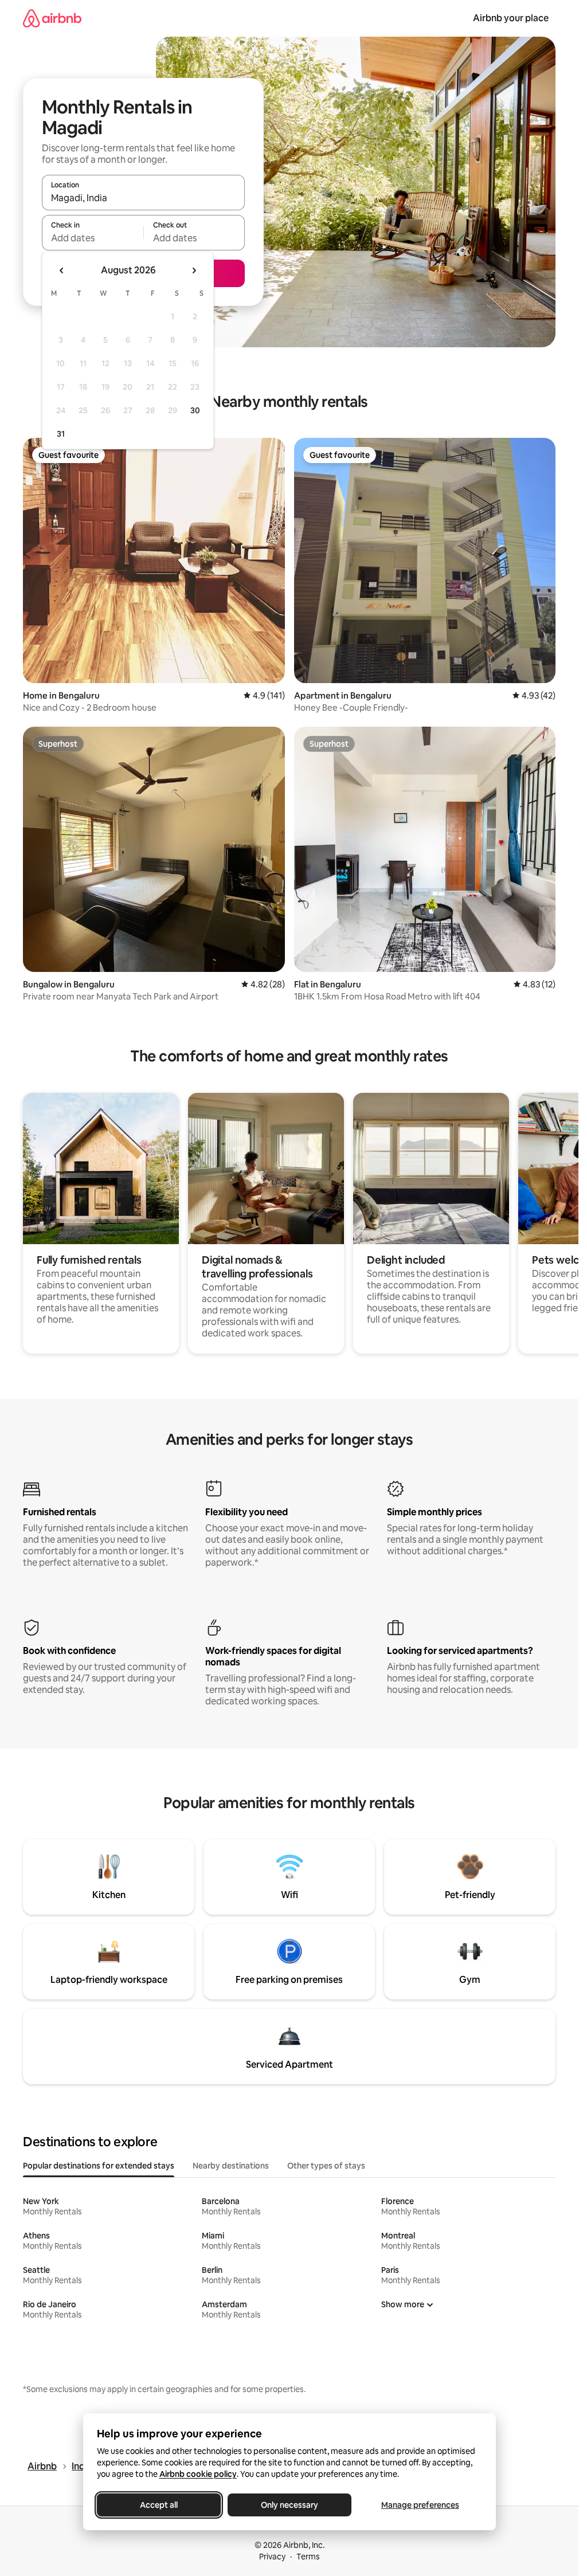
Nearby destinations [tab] (231, 2166)
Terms (308, 2557)
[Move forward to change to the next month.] (194, 270)
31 (61, 434)
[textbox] (93, 238)
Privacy (272, 2557)
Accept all (159, 2505)
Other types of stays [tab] (326, 2166)
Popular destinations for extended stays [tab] (99, 2166)
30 (195, 410)
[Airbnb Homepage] (52, 18)
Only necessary (289, 2505)
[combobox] (143, 198)
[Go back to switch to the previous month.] (62, 270)
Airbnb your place (511, 18)
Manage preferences (420, 2505)
